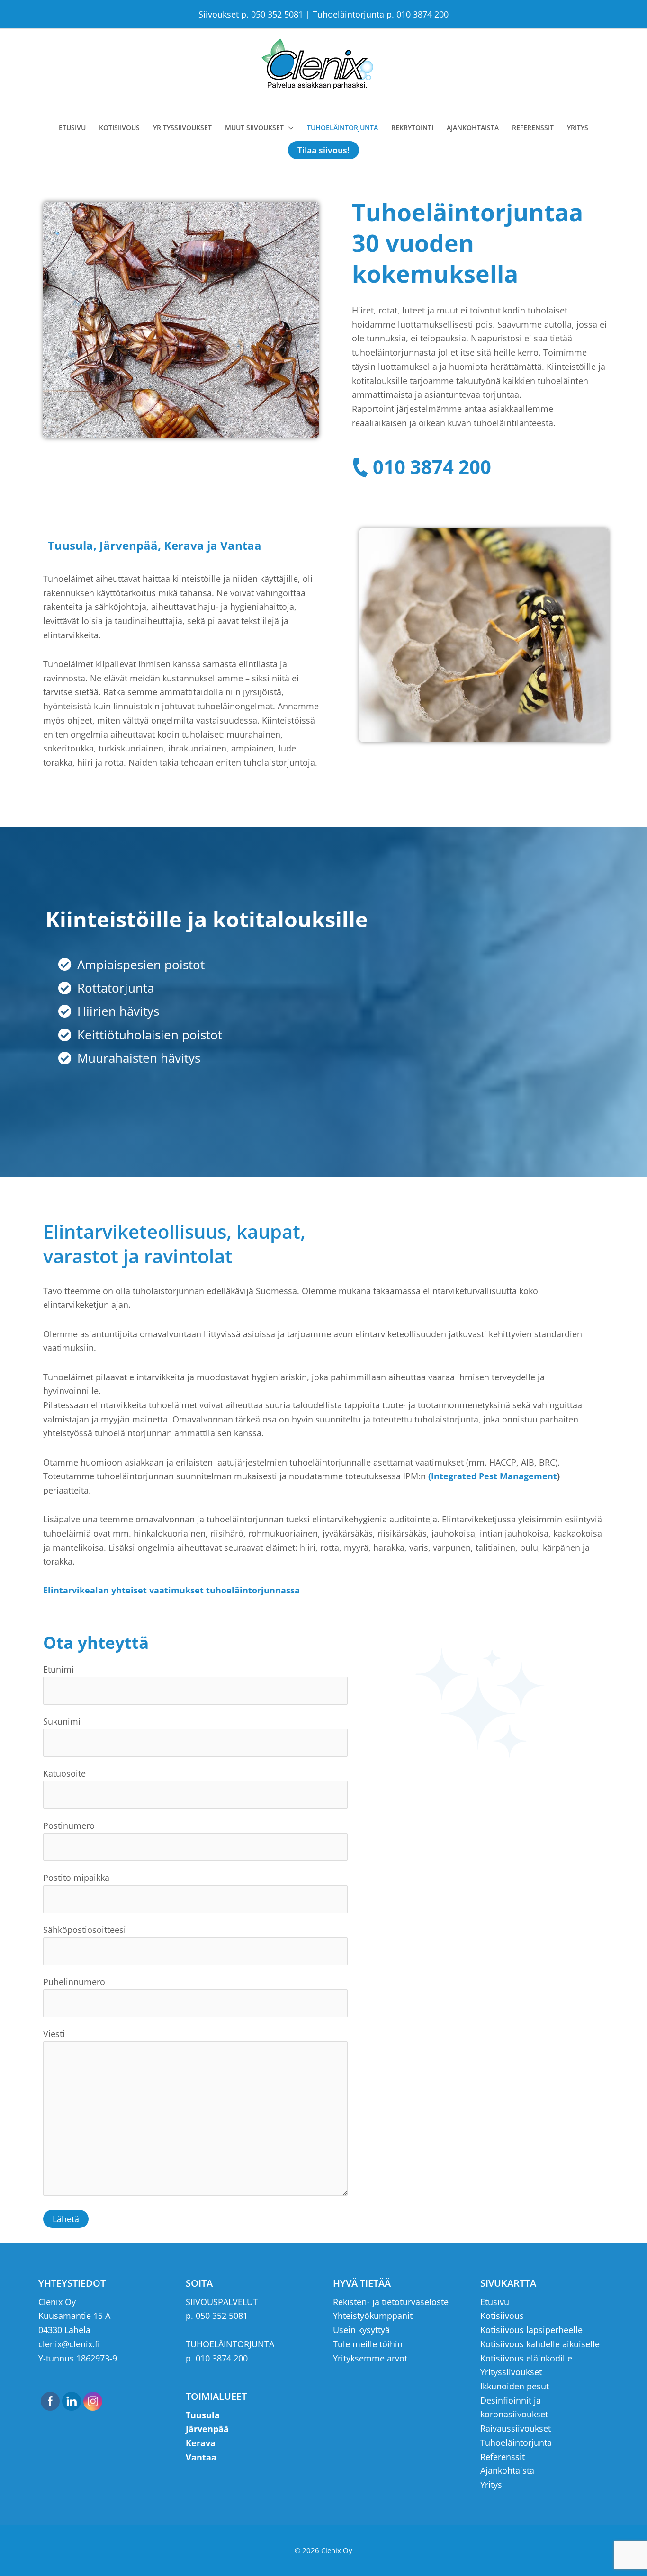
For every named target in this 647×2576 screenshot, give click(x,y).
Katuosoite (64, 1773)
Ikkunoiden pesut (515, 2386)
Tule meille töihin (368, 2344)
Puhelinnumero (74, 1982)
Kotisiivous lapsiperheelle (531, 2330)
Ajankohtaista (507, 2470)
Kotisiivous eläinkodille (526, 2358)
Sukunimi (62, 1721)
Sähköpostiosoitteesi (85, 1930)
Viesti (54, 2034)
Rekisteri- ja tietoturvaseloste (391, 2302)
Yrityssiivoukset (511, 2372)
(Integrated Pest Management (493, 1476)
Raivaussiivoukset (516, 2428)
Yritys (491, 2485)
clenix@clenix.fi (69, 2344)
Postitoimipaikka (76, 1878)
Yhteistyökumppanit (373, 2316)
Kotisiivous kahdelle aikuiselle (540, 2344)
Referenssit (503, 2457)
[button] (323, 150)
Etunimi (58, 1669)
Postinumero (69, 1825)
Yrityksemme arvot (370, 2358)
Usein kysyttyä (361, 2330)
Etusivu (495, 2302)
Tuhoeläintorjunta (516, 2442)
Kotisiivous (502, 2316)
